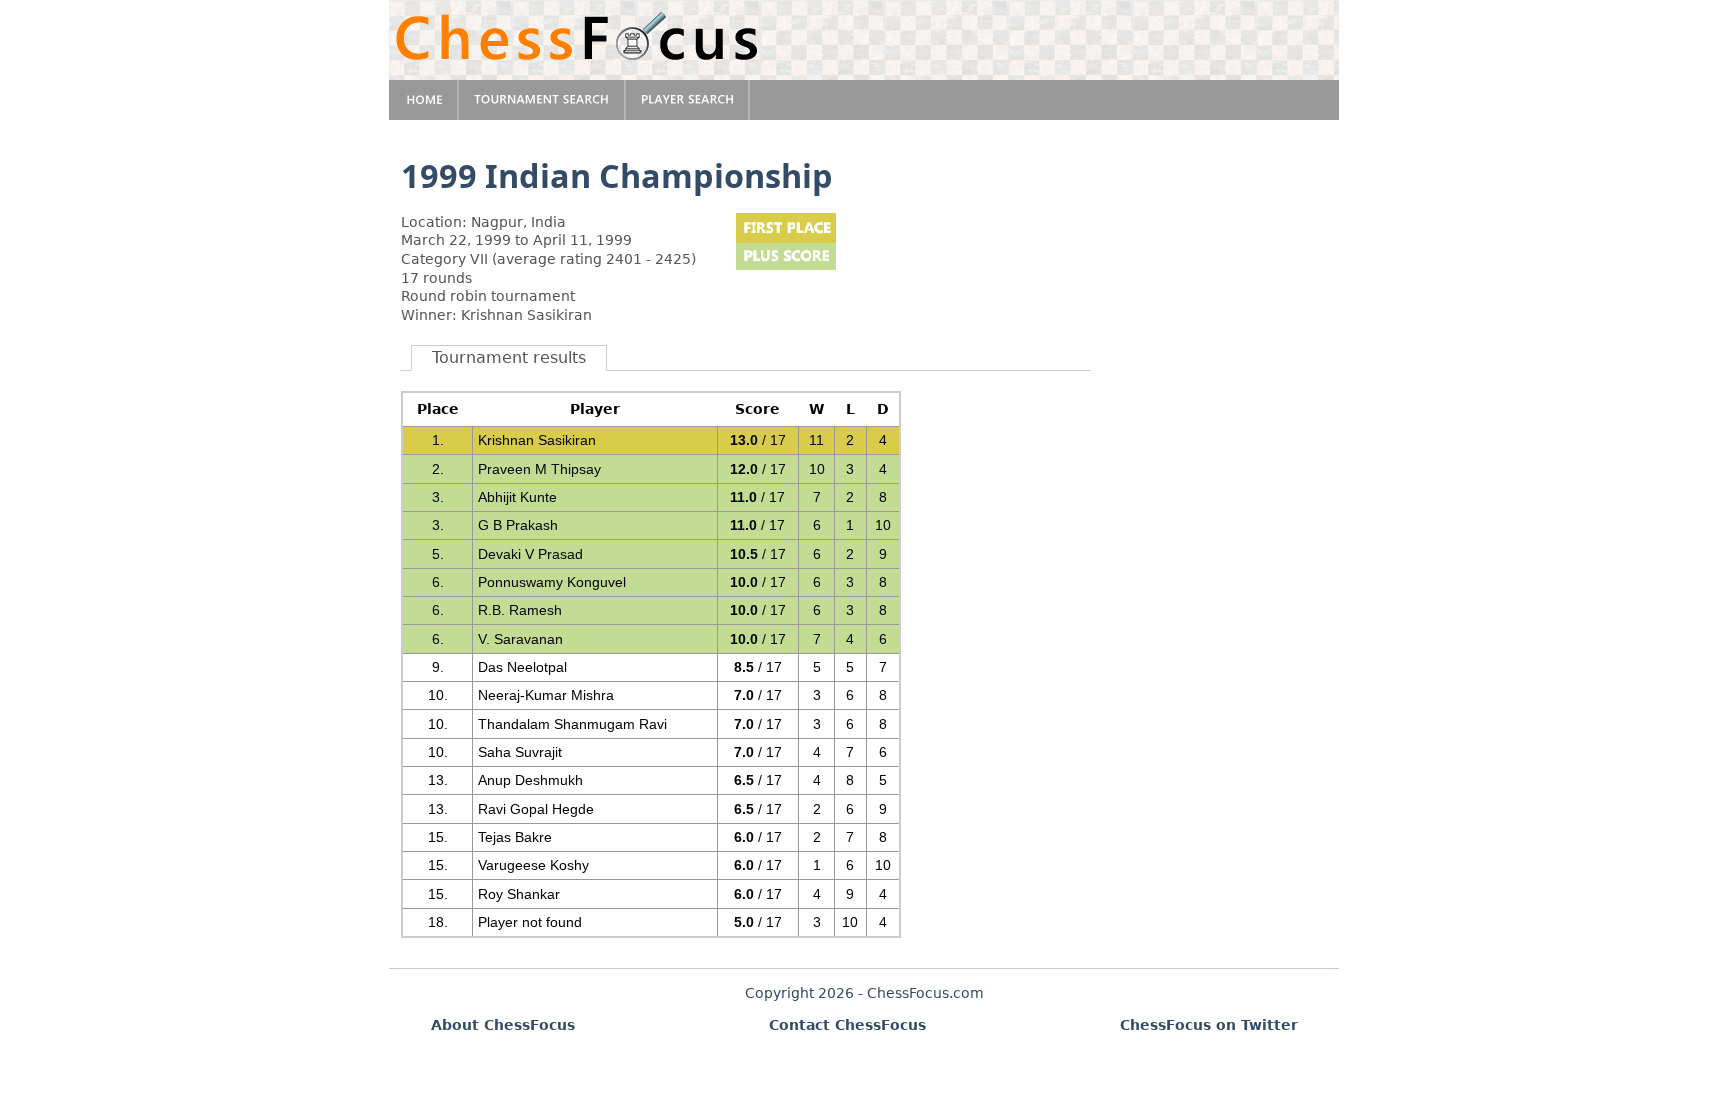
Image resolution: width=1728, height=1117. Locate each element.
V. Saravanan (520, 639)
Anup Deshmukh (530, 780)
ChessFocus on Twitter (1209, 1025)
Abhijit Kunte (517, 497)
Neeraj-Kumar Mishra (546, 695)
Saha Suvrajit (520, 752)
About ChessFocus (503, 1025)
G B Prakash (518, 525)
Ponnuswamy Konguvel (552, 582)
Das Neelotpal (522, 667)
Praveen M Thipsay (539, 469)
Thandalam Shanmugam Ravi (572, 724)
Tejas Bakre (515, 837)
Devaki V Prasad (530, 554)
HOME (424, 100)
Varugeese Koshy (533, 865)
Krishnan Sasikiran (537, 440)
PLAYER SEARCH (688, 100)
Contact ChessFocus (847, 1025)
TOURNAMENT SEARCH (542, 100)
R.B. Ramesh (520, 610)
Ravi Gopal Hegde (536, 809)
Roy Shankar (519, 894)
